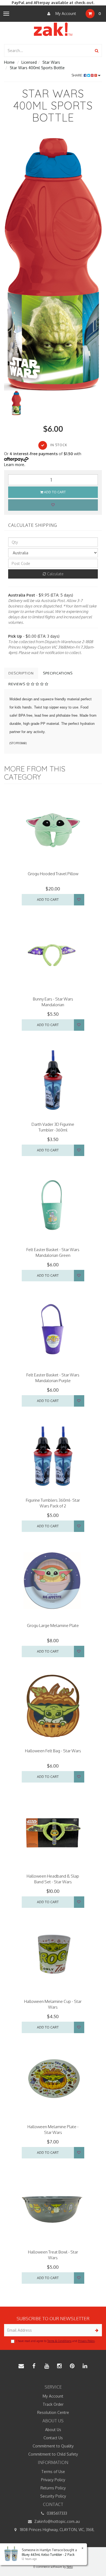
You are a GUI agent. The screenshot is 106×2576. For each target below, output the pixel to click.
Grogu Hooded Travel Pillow (53, 874)
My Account (65, 13)
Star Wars (51, 62)
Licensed (29, 62)
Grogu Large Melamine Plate (53, 1625)
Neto (70, 2567)
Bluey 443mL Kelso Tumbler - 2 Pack (48, 2555)
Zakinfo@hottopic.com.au (57, 2521)
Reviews (17, 684)
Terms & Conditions (59, 2341)
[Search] (97, 51)
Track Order (53, 2404)
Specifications (58, 673)
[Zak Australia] (53, 29)
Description (21, 673)
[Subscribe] (96, 2330)
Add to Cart (54, 492)
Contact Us (53, 2438)
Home (9, 62)
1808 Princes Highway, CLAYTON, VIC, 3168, (57, 2530)
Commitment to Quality (53, 2446)
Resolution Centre (53, 2412)
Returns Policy (53, 2488)
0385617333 (56, 2513)
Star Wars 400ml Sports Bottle (37, 68)
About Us (53, 2430)
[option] (53, 262)
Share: (78, 75)
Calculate (55, 574)
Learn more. (15, 465)
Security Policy (53, 2496)
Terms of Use (53, 2472)
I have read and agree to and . (56, 2341)
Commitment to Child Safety (53, 2454)
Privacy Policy (86, 2341)
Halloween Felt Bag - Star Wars (53, 1751)
